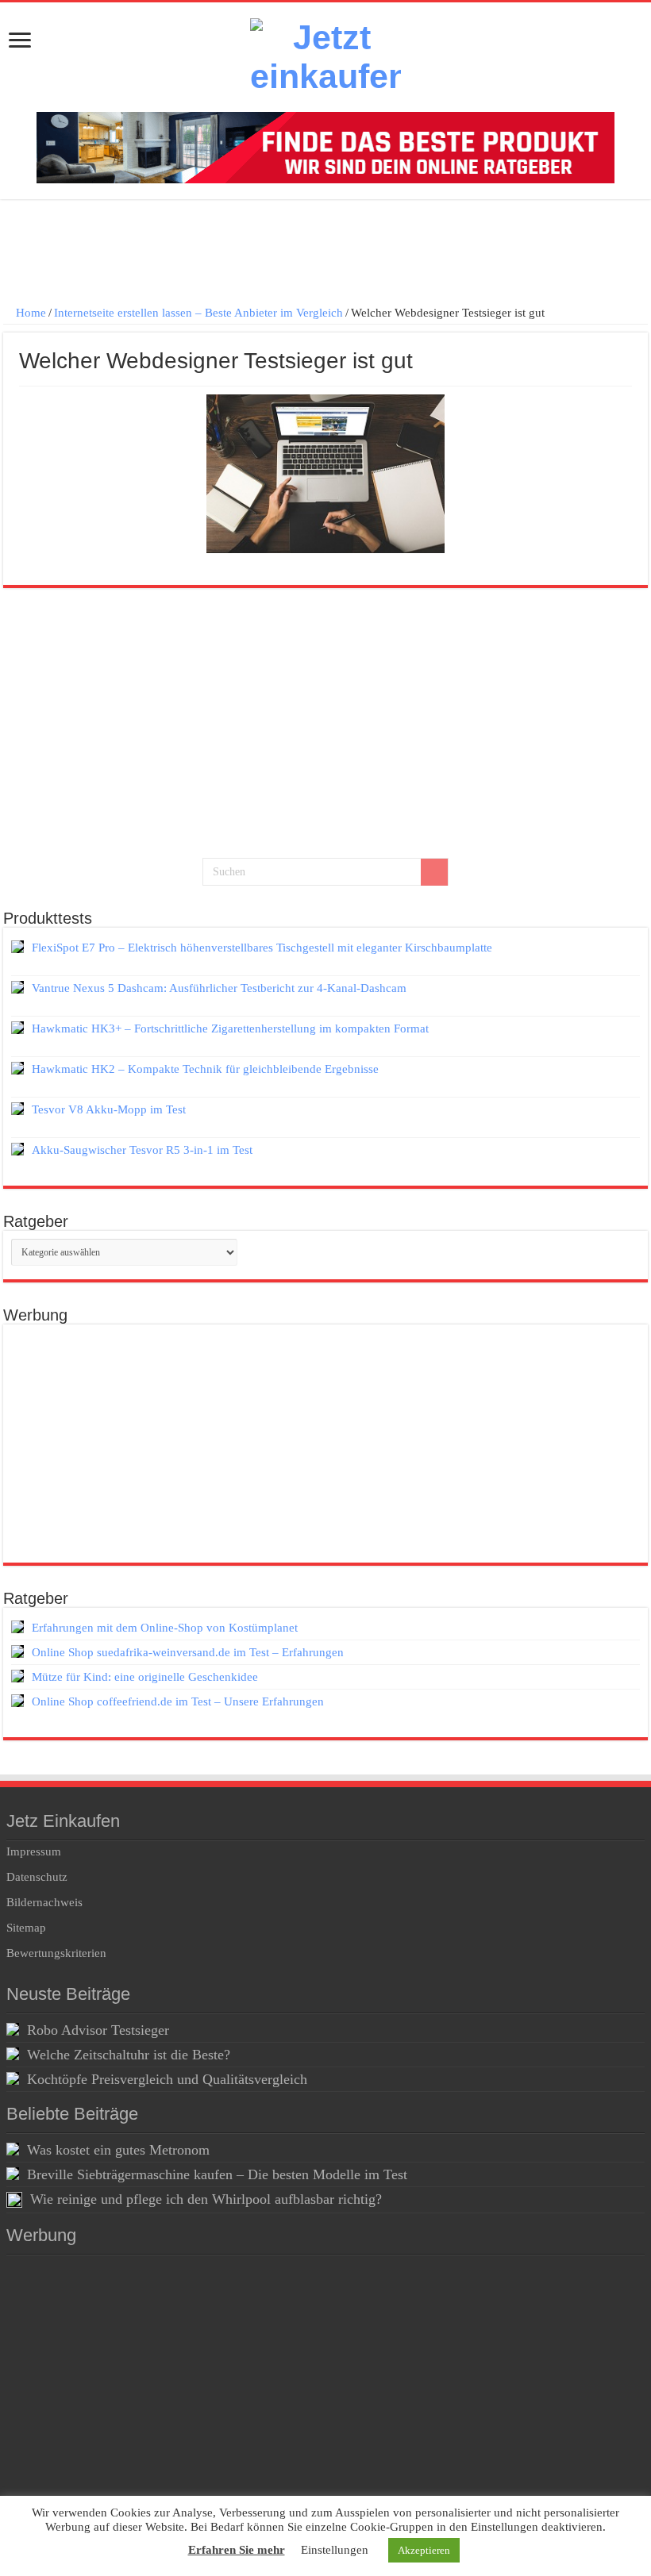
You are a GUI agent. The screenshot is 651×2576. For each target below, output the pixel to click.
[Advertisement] (325, 255)
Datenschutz (37, 1877)
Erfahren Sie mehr (237, 2550)
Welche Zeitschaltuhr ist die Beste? (129, 2055)
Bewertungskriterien (56, 1953)
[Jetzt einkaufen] (325, 57)
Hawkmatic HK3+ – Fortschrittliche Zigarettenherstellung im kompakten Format (230, 1028)
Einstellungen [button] (335, 2550)
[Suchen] (434, 872)
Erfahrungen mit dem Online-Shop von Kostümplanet (165, 1628)
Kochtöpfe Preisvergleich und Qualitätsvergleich (167, 2079)
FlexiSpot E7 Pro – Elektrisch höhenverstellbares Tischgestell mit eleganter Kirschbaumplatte (262, 948)
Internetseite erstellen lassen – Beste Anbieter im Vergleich (198, 313)
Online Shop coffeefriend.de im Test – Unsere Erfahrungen (178, 1701)
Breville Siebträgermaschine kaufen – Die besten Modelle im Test (217, 2174)
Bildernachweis (44, 1902)
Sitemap (26, 1928)
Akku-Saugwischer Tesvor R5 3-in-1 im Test (142, 1150)
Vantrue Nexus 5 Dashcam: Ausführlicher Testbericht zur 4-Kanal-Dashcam (219, 988)
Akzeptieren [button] (424, 2550)
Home (29, 313)
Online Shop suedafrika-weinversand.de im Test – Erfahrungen (188, 1652)
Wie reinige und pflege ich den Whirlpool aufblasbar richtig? (206, 2199)
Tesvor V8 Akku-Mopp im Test (109, 1109)
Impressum (34, 1851)
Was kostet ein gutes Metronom (118, 2150)
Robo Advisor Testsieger (98, 2030)
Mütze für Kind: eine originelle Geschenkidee (145, 1677)
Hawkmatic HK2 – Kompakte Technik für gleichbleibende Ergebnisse (205, 1069)
